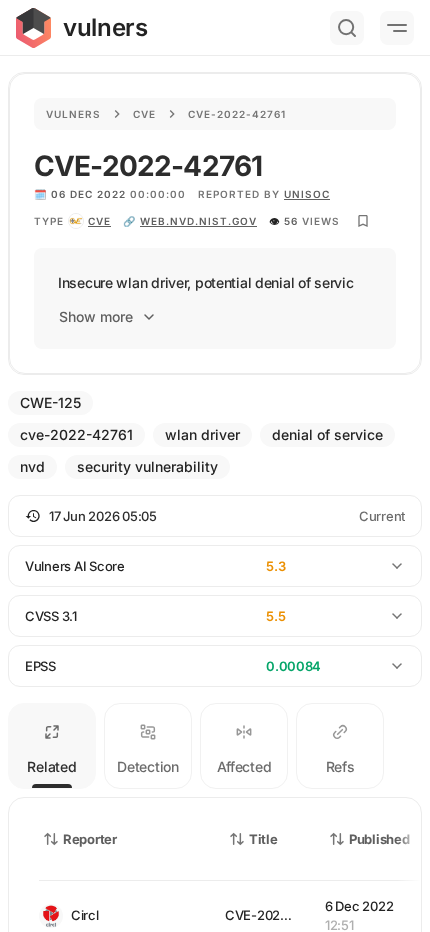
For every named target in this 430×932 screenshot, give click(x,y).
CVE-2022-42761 (277, 915)
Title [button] (263, 839)
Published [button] (379, 839)
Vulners (73, 114)
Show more (96, 316)
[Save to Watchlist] (363, 221)
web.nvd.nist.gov (198, 221)
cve (99, 221)
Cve (144, 114)
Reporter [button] (90, 839)
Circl (85, 915)
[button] (215, 516)
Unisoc (307, 194)
